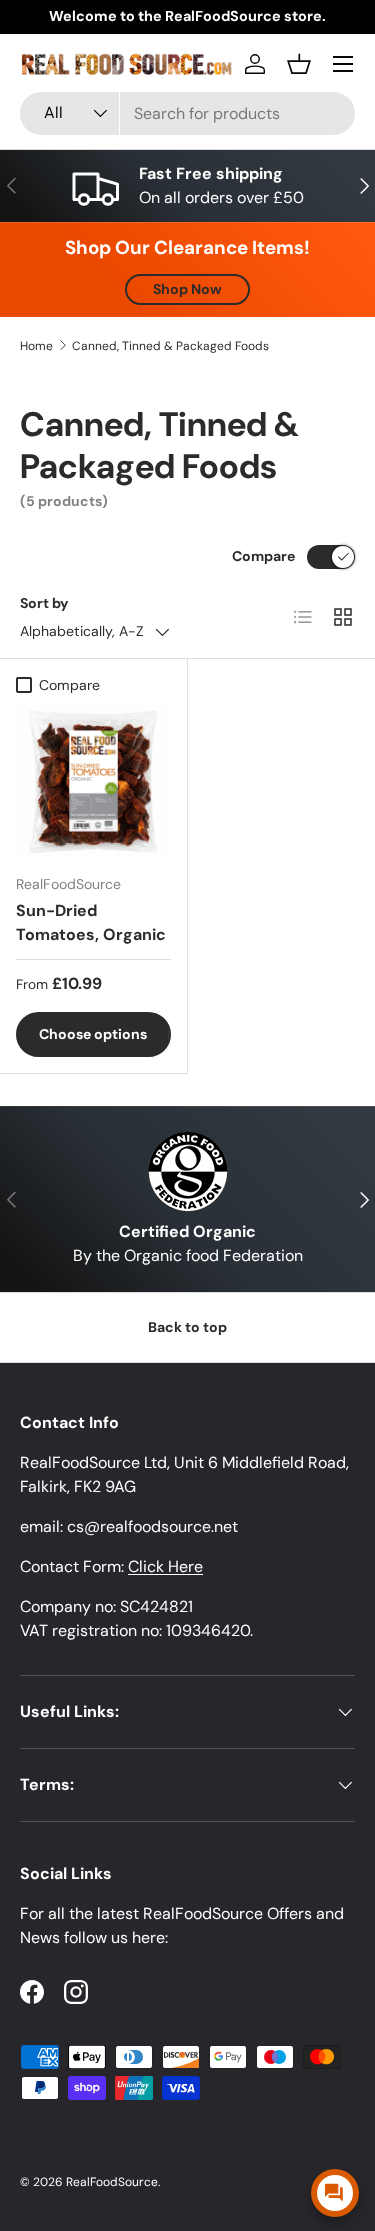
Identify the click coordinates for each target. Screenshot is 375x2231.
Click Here (165, 1566)
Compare (263, 556)
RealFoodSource (112, 2182)
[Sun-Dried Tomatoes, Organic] (93, 781)
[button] (299, 64)
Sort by (44, 603)
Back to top (187, 1327)
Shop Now (187, 289)
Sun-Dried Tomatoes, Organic (91, 922)
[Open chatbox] (335, 2193)
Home (36, 346)
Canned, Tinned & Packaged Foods (170, 346)
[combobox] (187, 113)
